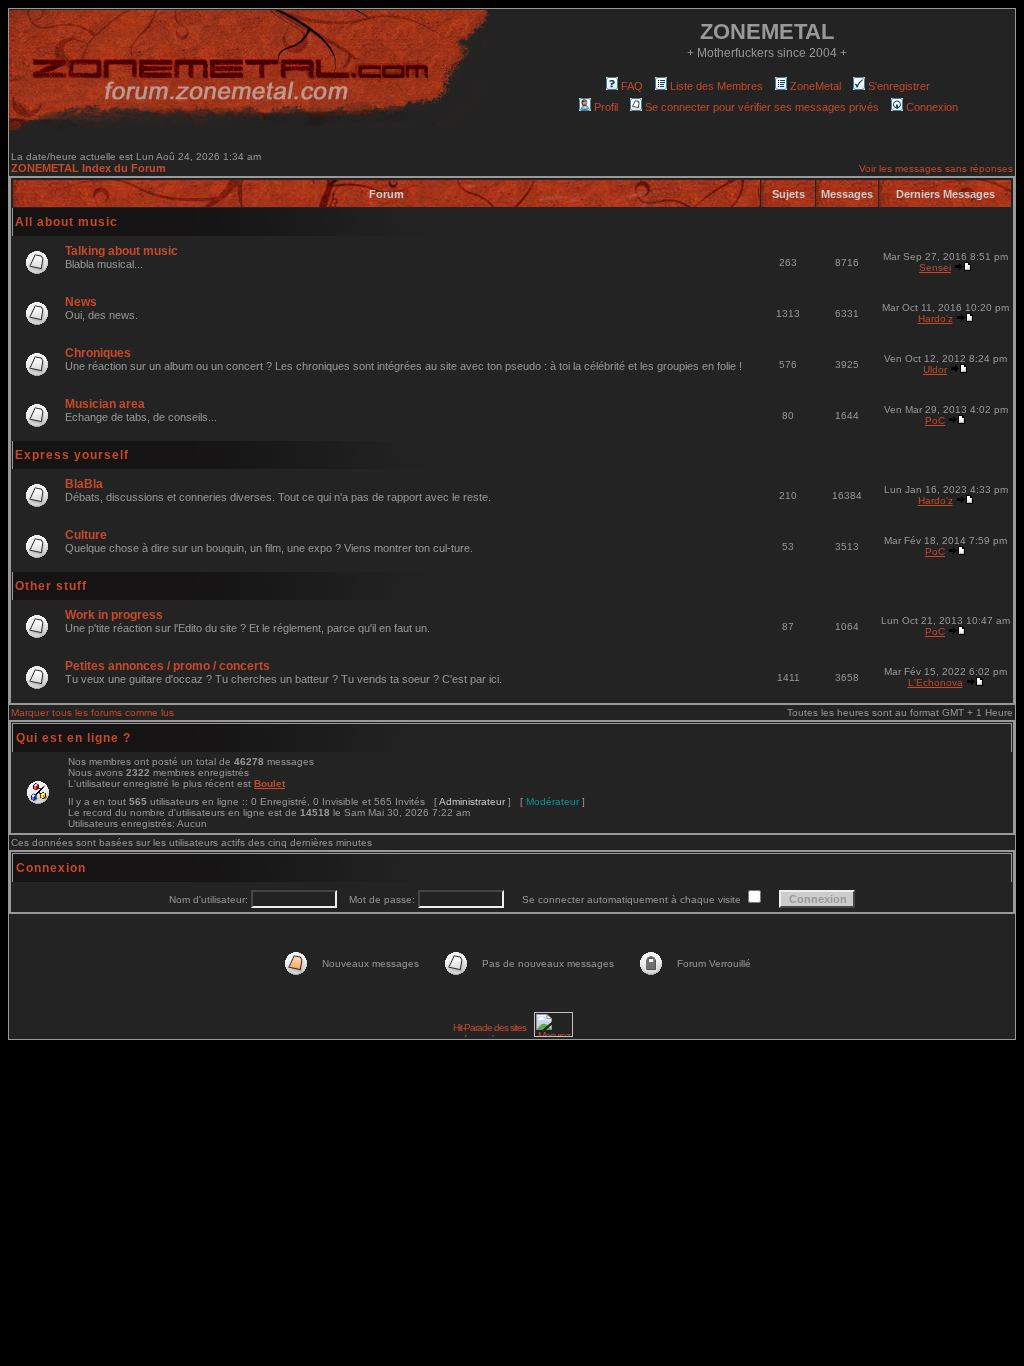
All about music (66, 222)
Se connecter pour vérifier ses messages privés (762, 107)
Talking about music (121, 251)
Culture (86, 535)
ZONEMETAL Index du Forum (88, 168)
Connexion (932, 107)
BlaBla (84, 484)
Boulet (269, 783)
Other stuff (51, 586)
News (81, 302)
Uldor (935, 369)
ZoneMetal (815, 86)
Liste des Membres (716, 86)
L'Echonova (935, 682)
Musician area (105, 404)
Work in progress (114, 615)
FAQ (632, 86)
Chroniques (98, 353)
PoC (935, 420)
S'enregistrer (899, 86)
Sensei (935, 267)
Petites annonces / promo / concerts (167, 666)
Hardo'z (935, 318)
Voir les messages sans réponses (936, 168)
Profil (606, 107)
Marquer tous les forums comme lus (92, 712)
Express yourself (72, 455)
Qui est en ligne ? (73, 738)
